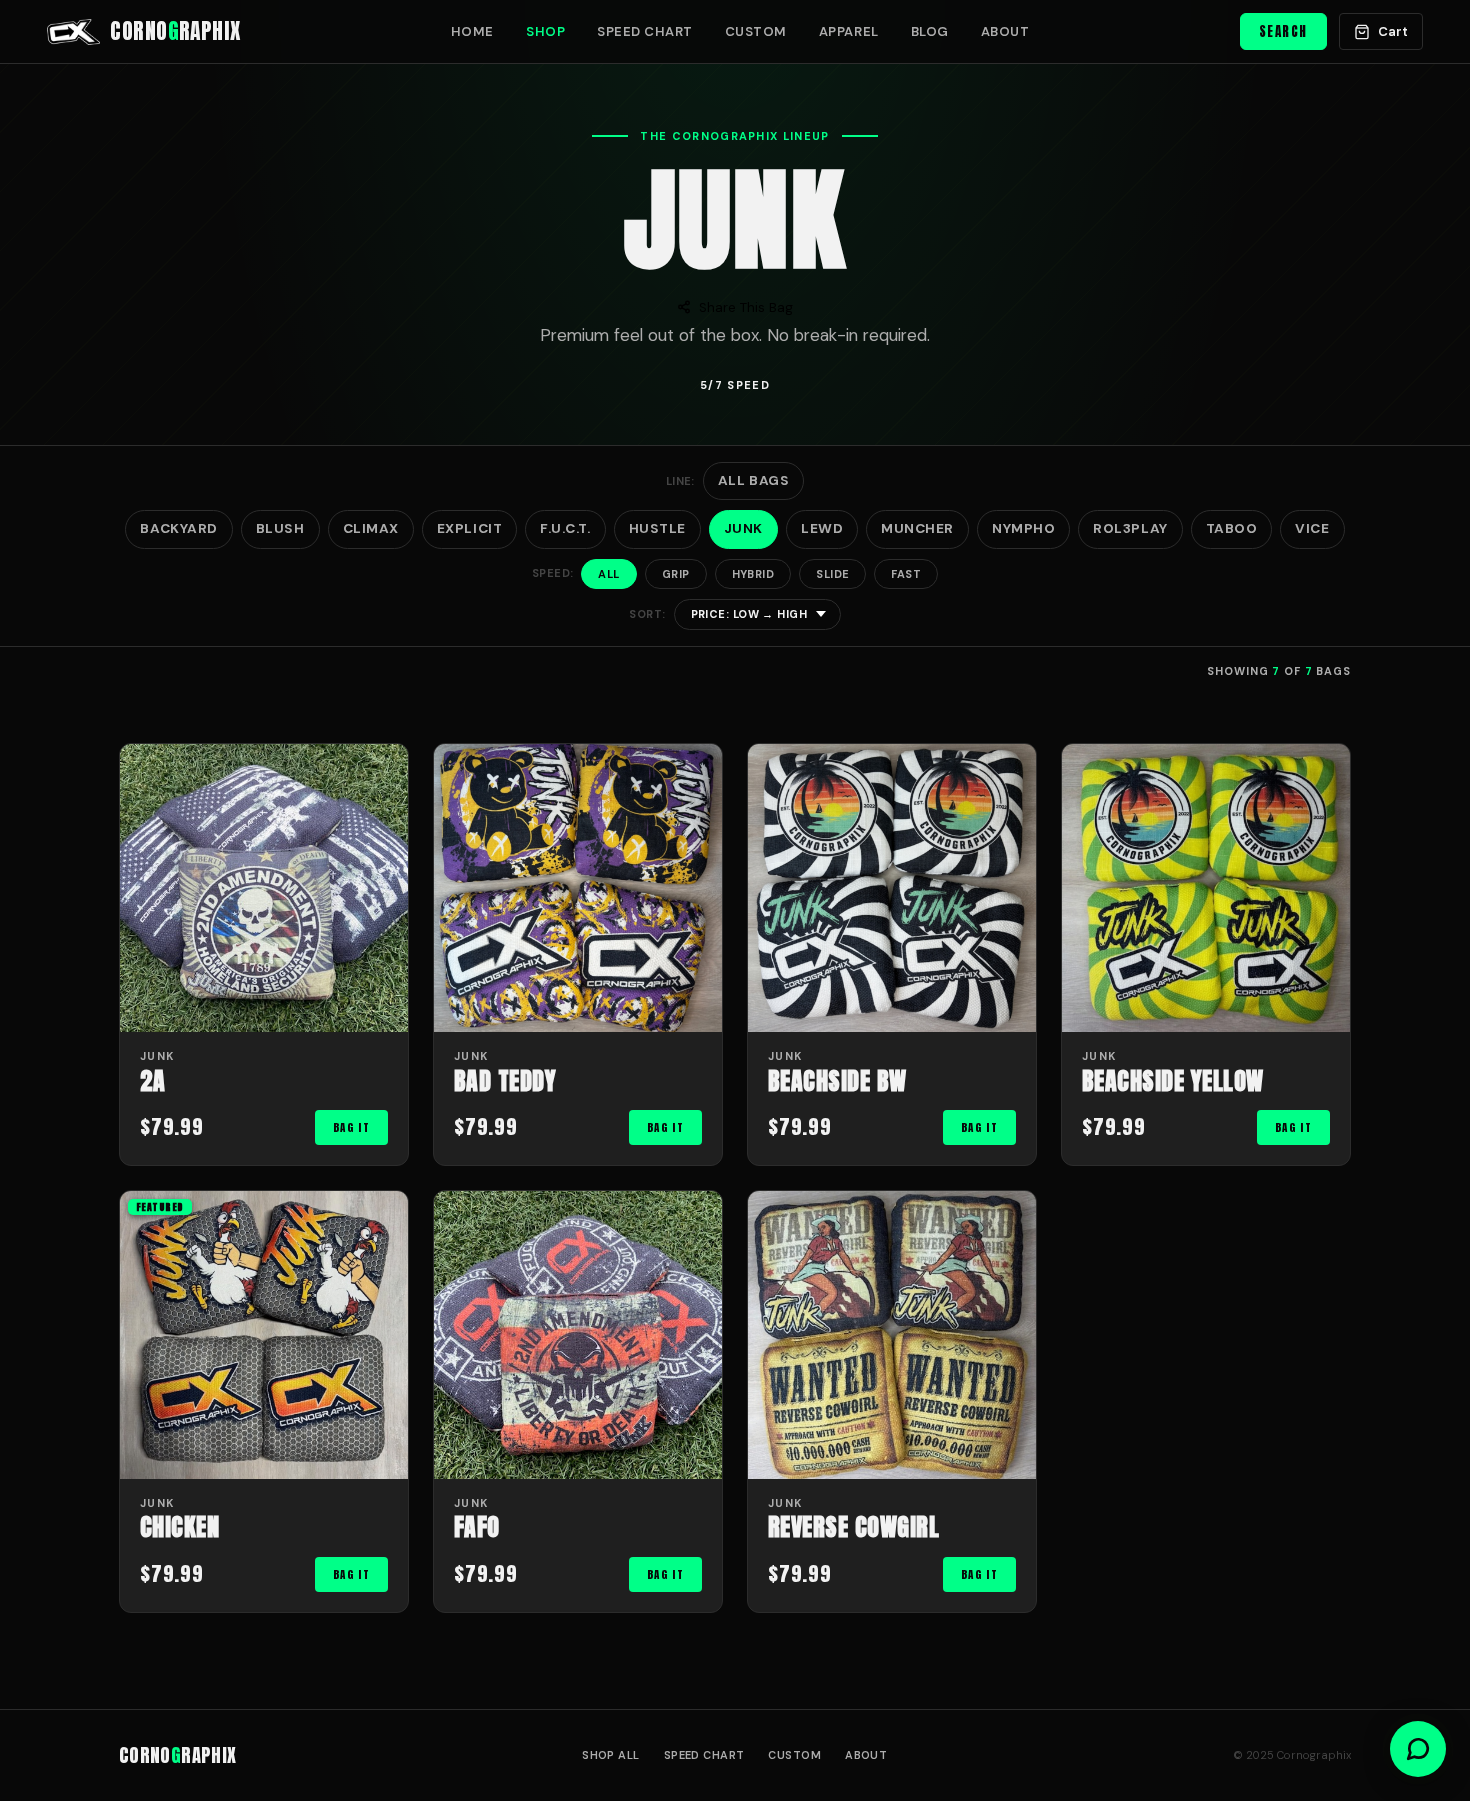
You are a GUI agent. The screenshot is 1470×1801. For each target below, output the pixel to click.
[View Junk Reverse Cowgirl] (892, 1335)
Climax (371, 528)
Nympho (1023, 528)
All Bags (753, 480)
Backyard (178, 528)
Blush (280, 528)
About (866, 1755)
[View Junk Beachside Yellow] (1206, 888)
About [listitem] (1005, 31)
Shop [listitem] (545, 31)
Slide (832, 574)
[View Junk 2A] (264, 888)
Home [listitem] (472, 31)
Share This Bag (746, 307)
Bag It (351, 1127)
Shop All (611, 1755)
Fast (906, 574)
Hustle (657, 528)
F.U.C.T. (565, 528)
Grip (676, 574)
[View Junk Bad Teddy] (578, 888)
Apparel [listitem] (849, 31)
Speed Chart (704, 1755)
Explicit (469, 528)
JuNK (743, 528)
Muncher (917, 528)
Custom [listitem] (756, 31)
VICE (1312, 528)
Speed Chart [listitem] (645, 31)
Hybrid (753, 574)
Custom (794, 1755)
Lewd (822, 528)
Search (1283, 31)
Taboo (1232, 528)
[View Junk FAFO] (578, 1335)
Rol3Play (1130, 528)
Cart (1393, 31)
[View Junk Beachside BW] (892, 888)
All (608, 574)
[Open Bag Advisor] (1418, 1749)
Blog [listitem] (930, 31)
